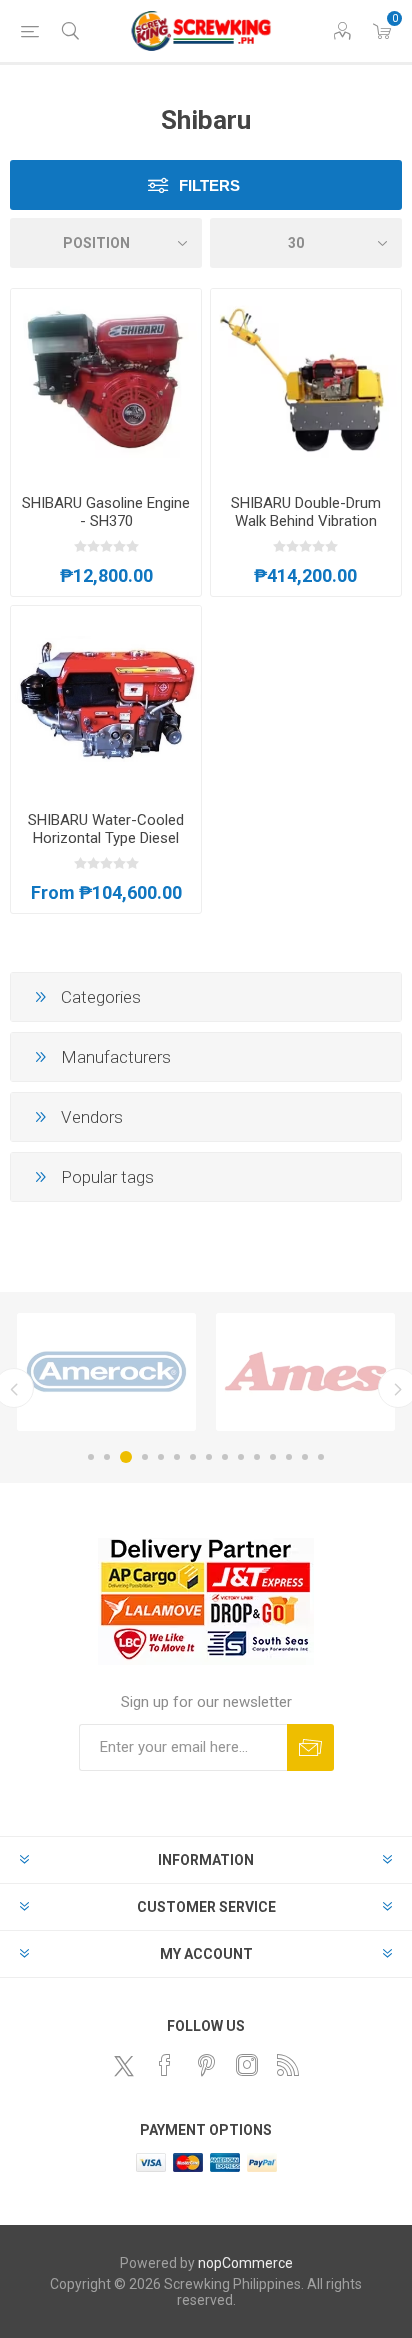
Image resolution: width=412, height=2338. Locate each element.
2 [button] (107, 1457)
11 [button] (257, 1457)
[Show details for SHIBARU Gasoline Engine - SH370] (106, 384)
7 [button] (193, 1457)
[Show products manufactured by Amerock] (106, 1372)
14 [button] (305, 1457)
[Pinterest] (206, 2065)
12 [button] (273, 1457)
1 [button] (91, 1457)
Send (310, 1747)
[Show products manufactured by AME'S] (305, 1372)
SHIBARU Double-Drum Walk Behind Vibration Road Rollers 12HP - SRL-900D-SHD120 (306, 530)
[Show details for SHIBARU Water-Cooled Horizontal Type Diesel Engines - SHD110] (106, 701)
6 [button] (177, 1457)
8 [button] (209, 1457)
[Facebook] (165, 2065)
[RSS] (288, 2065)
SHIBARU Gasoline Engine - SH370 (106, 512)
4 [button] (145, 1457)
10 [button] (241, 1457)
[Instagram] (247, 2065)
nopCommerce (245, 2263)
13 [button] (289, 1457)
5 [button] (161, 1457)
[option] (106, 1372)
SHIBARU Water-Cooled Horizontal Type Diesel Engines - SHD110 (106, 838)
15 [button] (321, 1457)
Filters (209, 185)
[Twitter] (124, 2066)
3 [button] (126, 1457)
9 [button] (225, 1457)
